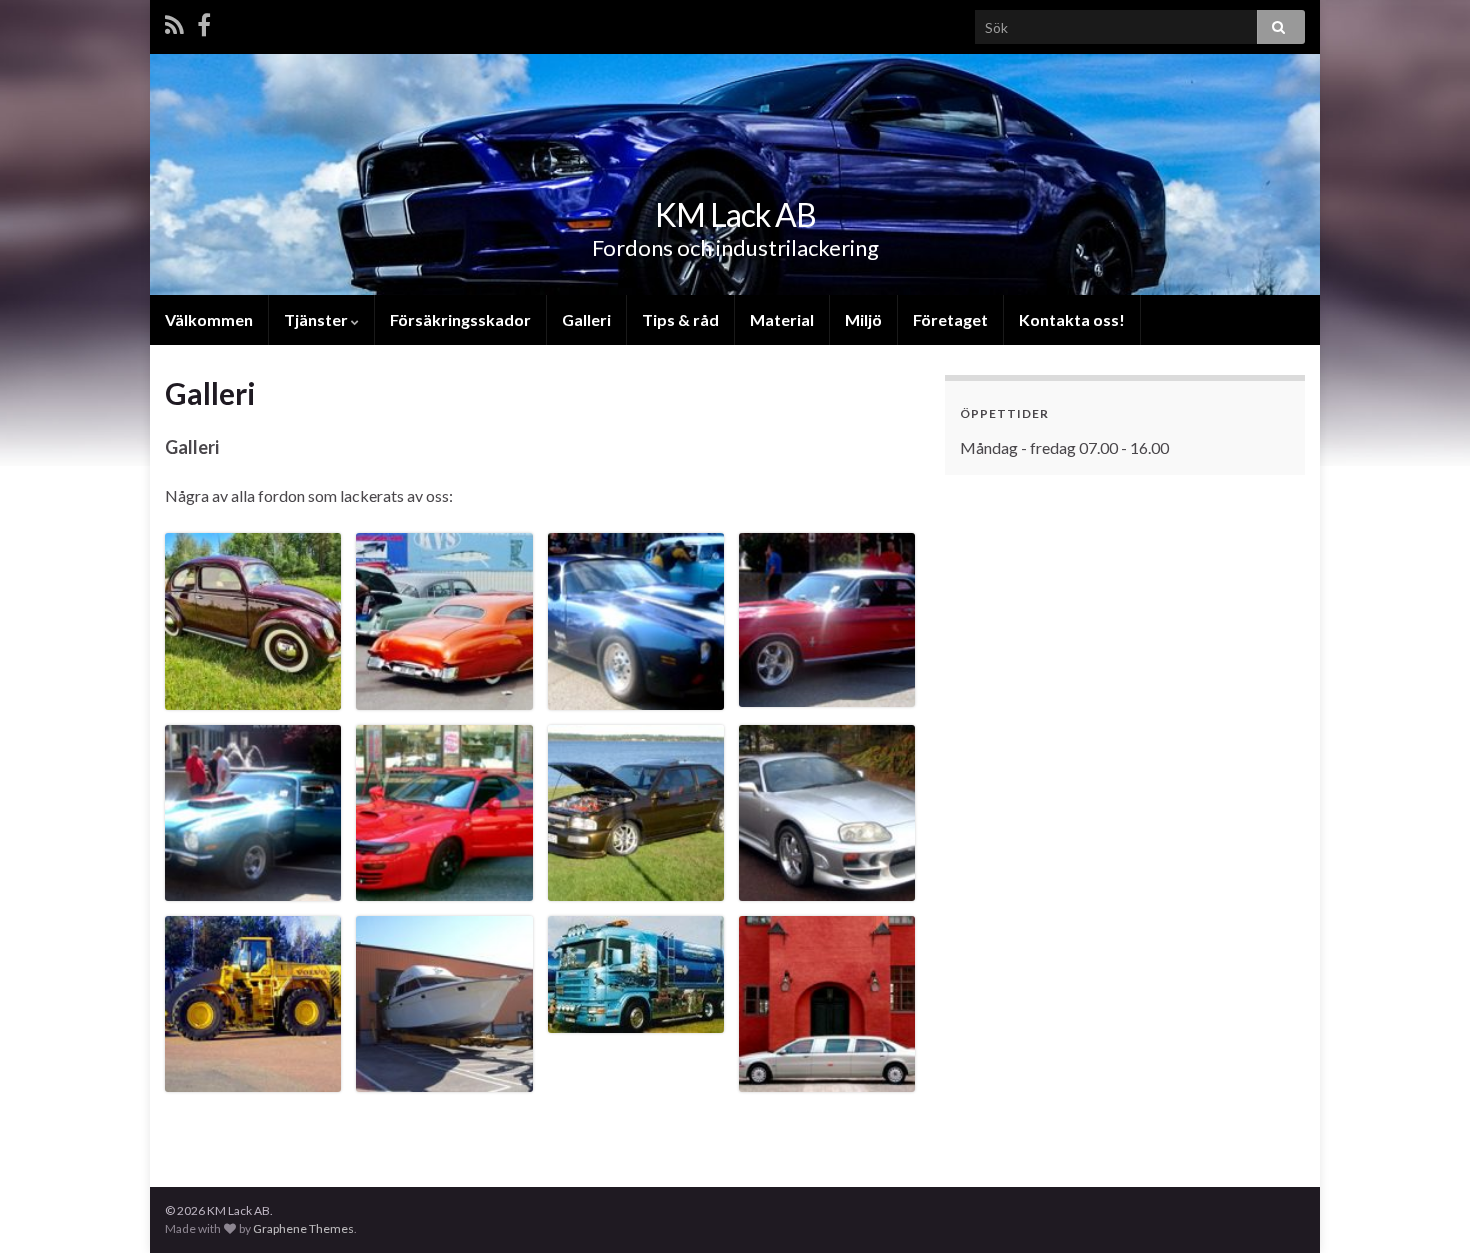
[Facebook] (204, 21)
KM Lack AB (735, 214)
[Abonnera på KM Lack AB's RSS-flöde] (174, 21)
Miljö (863, 319)
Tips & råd (680, 319)
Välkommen (209, 319)
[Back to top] (1425, 1208)
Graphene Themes (303, 1228)
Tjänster (317, 319)
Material (782, 319)
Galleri (586, 319)
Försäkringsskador (460, 319)
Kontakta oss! (1072, 319)
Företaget (950, 319)
